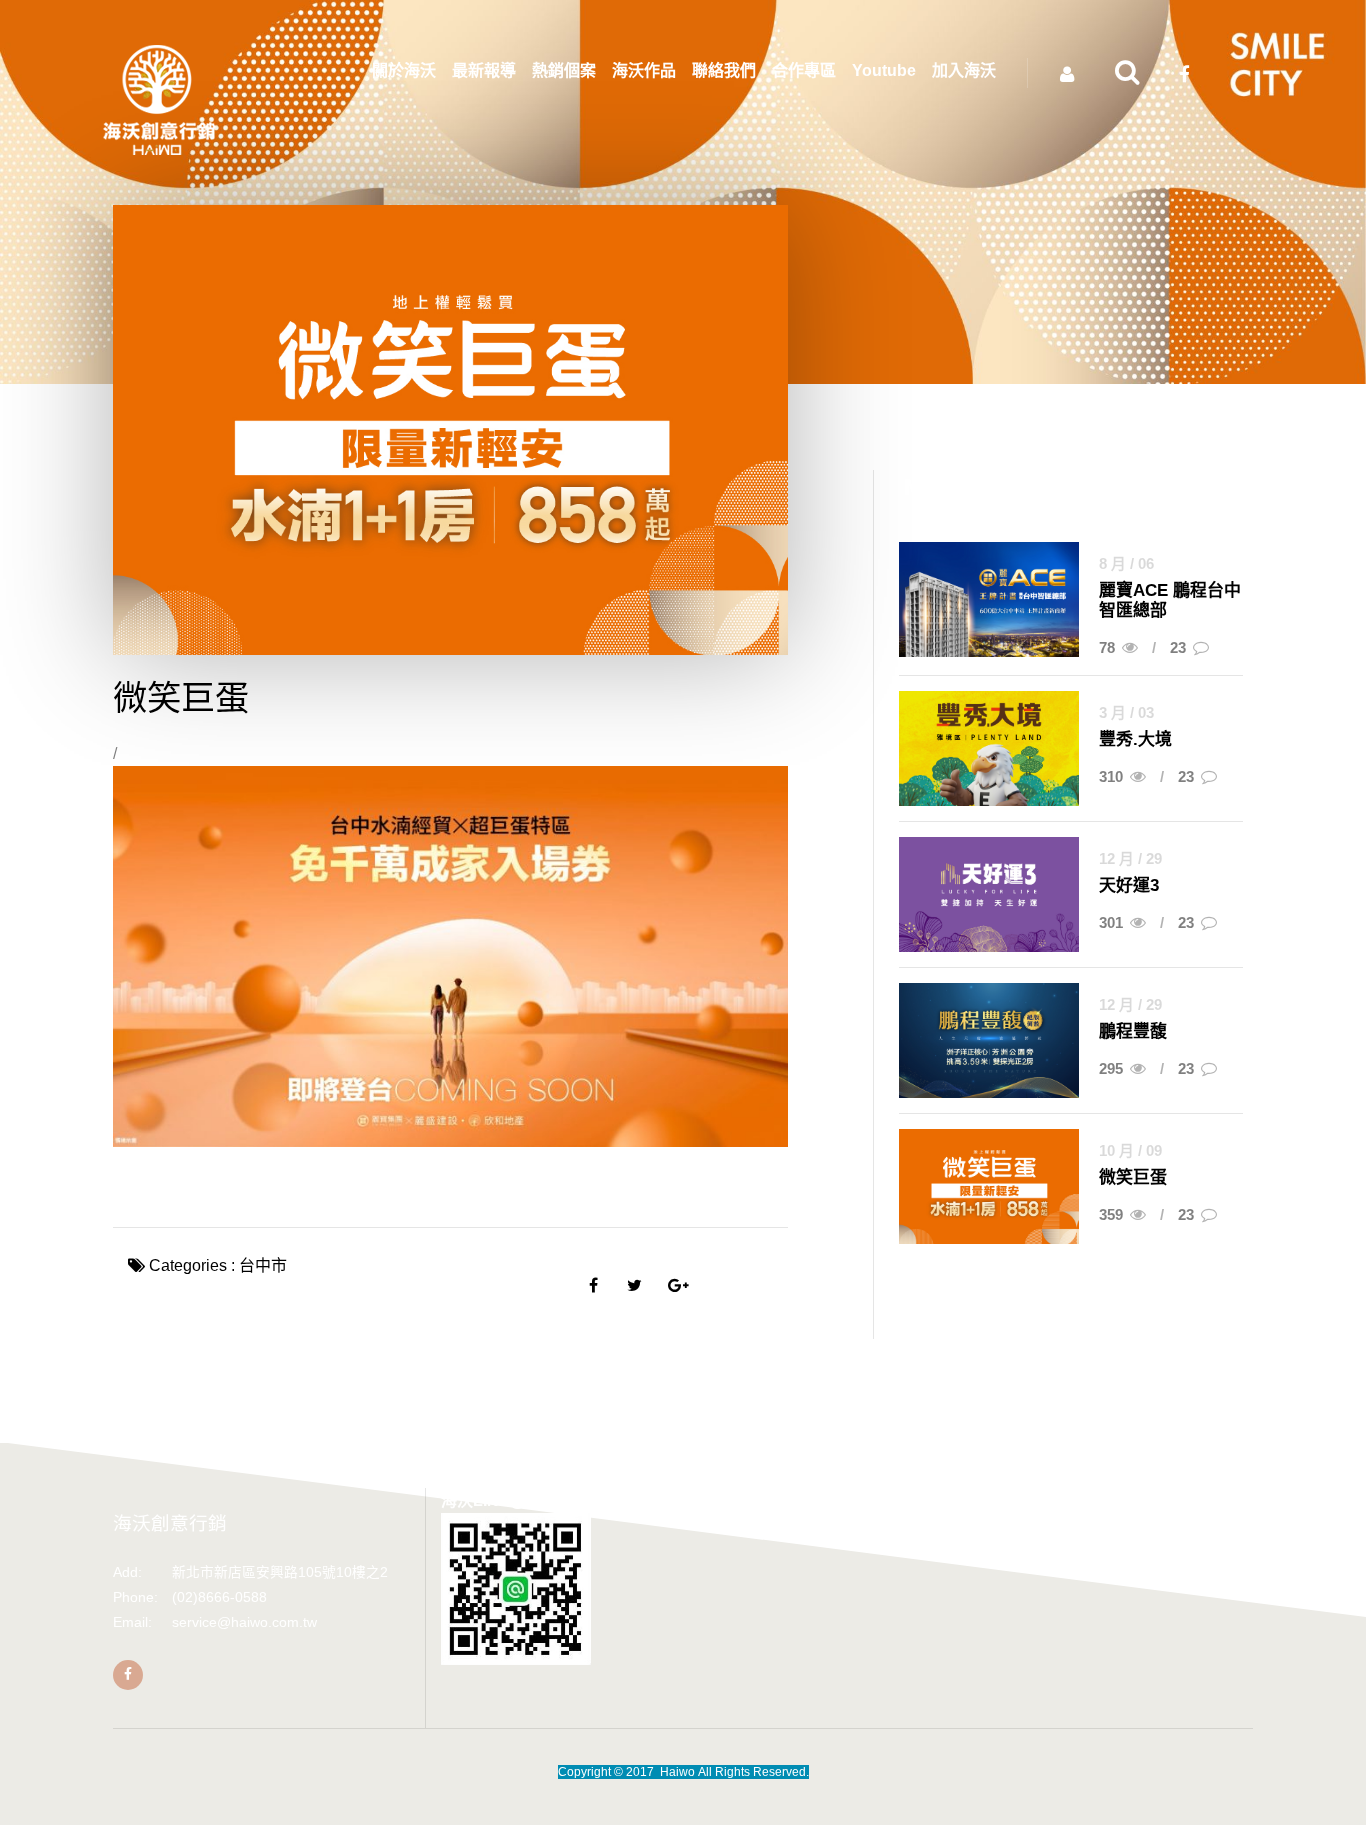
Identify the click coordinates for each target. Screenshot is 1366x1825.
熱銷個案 (564, 70)
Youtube (884, 70)
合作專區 (804, 70)
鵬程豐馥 (1133, 1031)
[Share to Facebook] (593, 1285)
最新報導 (484, 70)
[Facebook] (128, 1675)
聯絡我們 (724, 70)
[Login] (1067, 75)
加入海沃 (964, 70)
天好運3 (1129, 885)
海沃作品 (644, 70)
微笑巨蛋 (1133, 1177)
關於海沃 (404, 70)
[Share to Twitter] (634, 1285)
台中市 (263, 1265)
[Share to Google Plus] (675, 1285)
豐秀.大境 (1135, 739)
